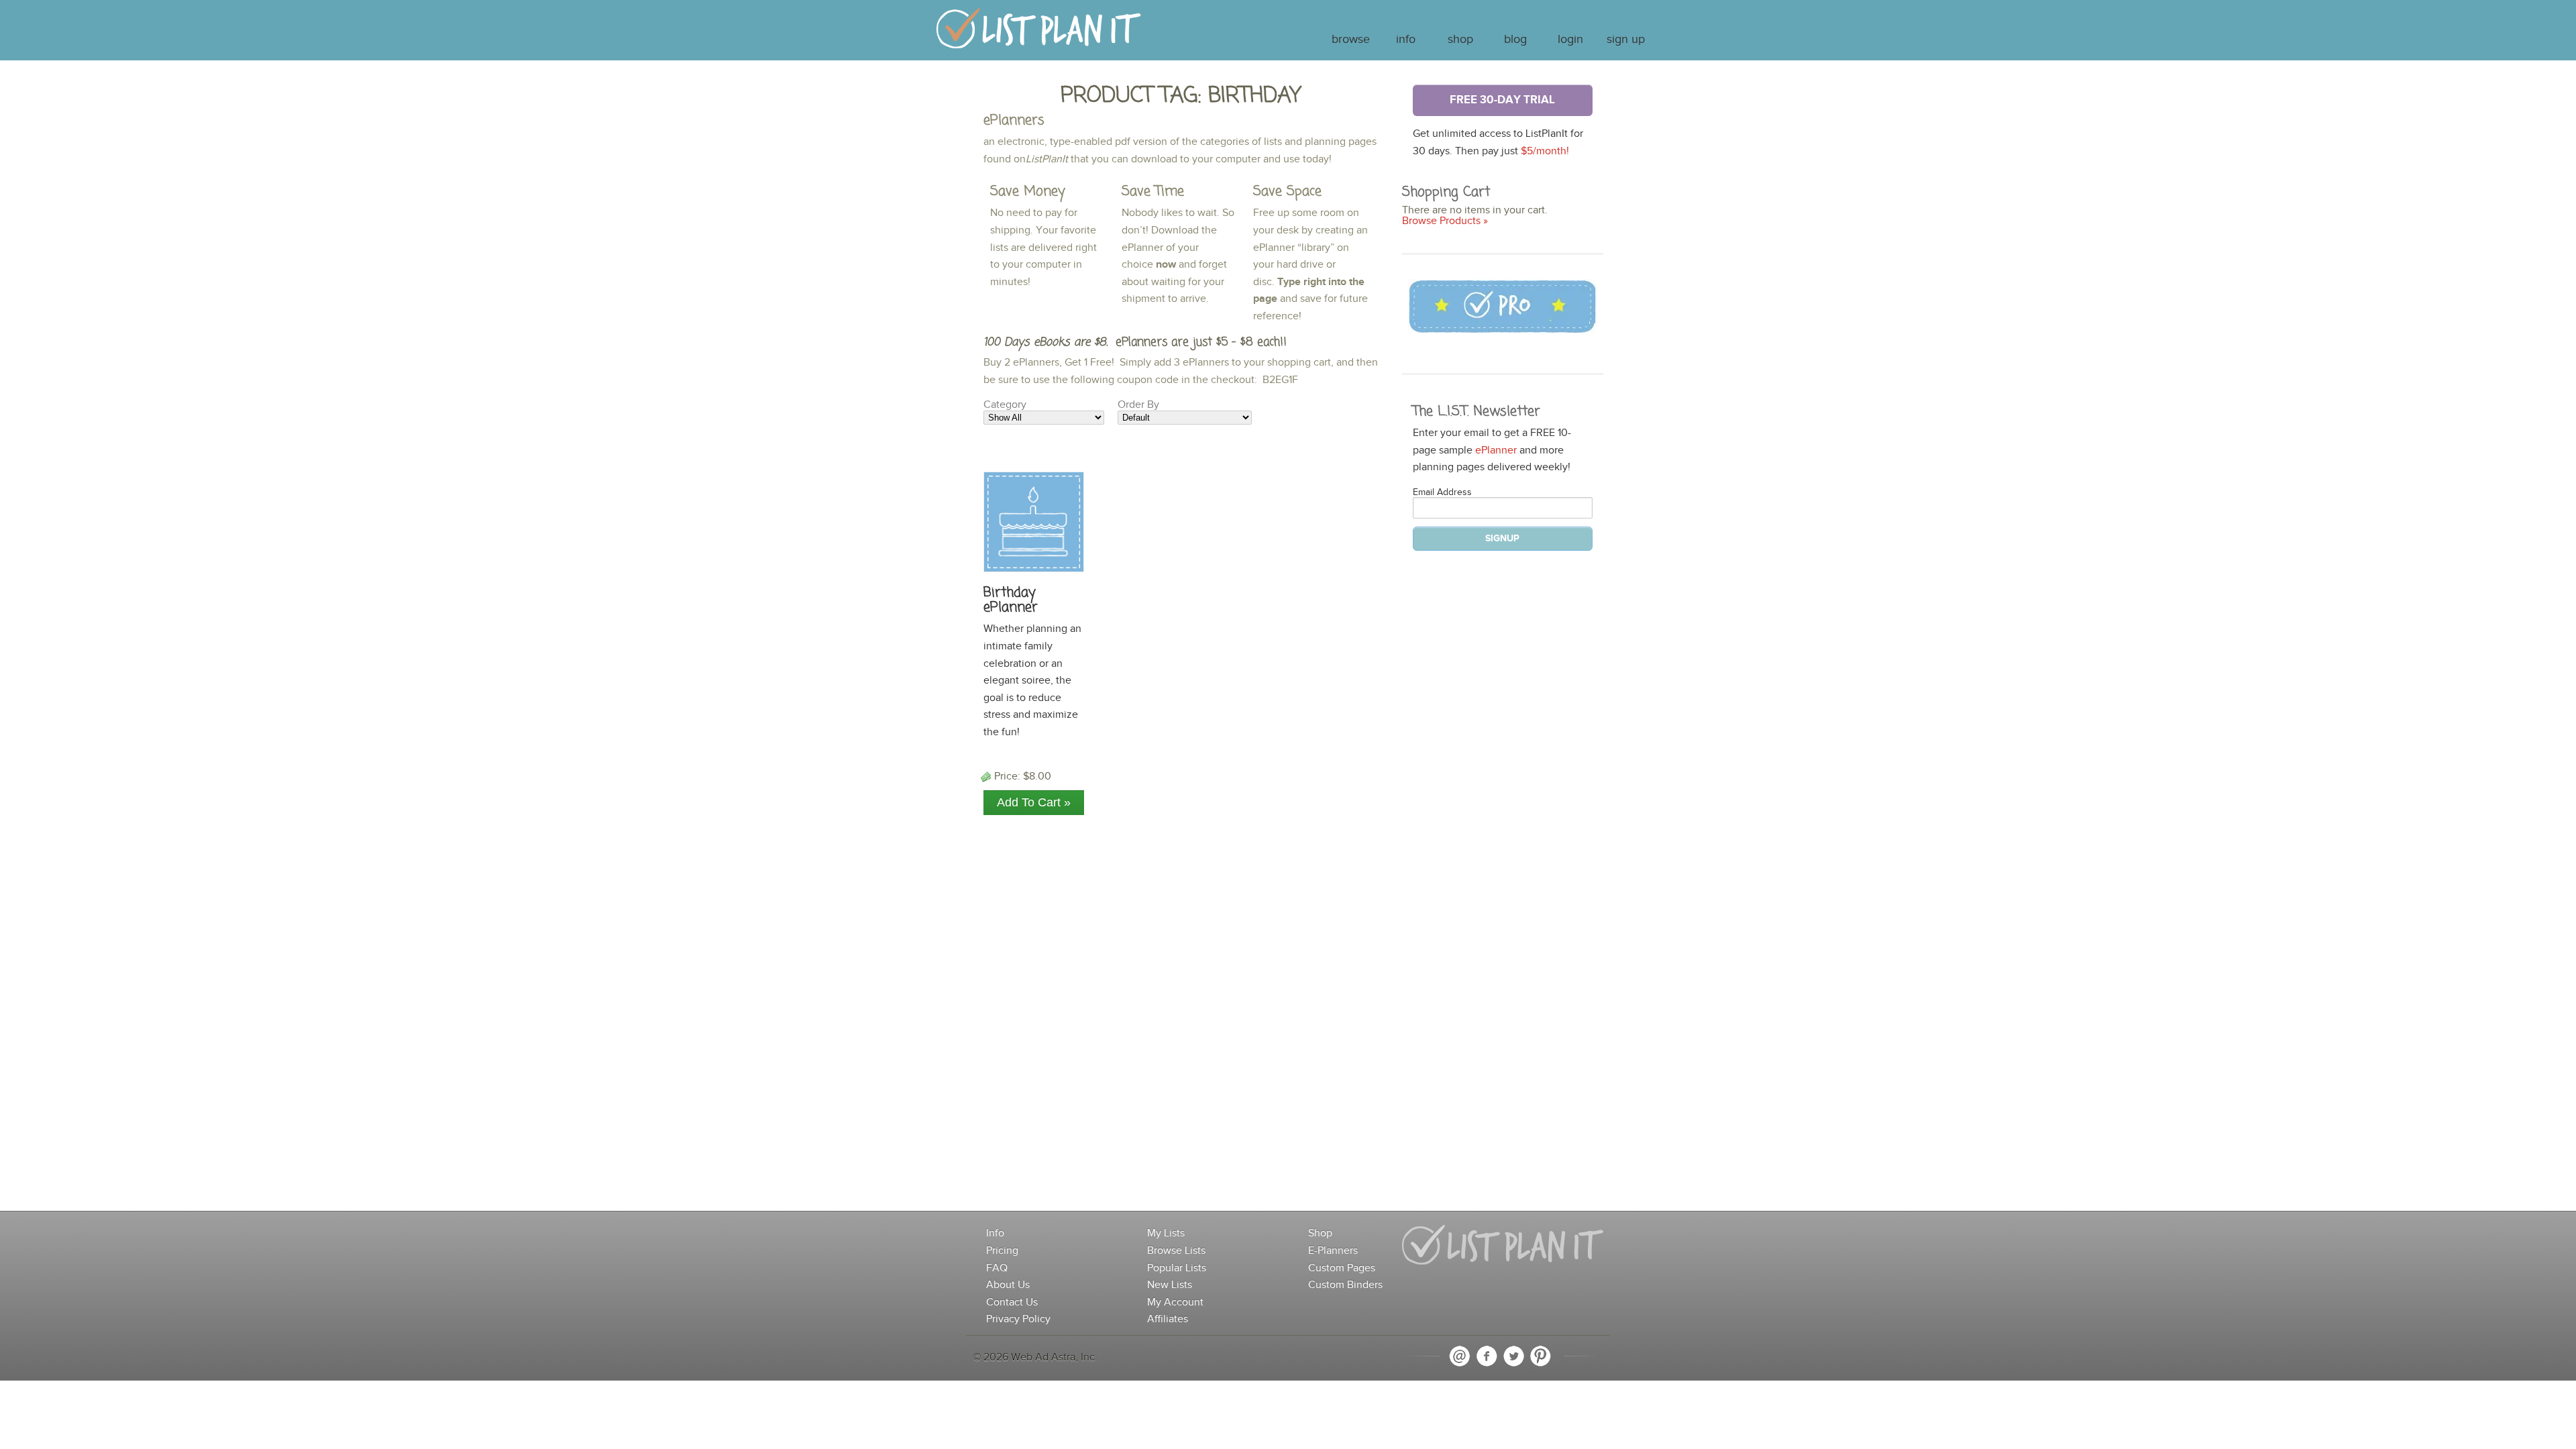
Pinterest (1540, 1356)
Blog (1515, 40)
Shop (1460, 40)
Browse (1351, 40)
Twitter (1513, 1356)
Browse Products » (1445, 221)
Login (1570, 40)
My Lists (1166, 1233)
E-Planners (1333, 1251)
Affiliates (1168, 1319)
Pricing (1002, 1251)
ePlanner (1496, 450)
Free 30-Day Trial (1502, 100)
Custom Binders (1345, 1285)
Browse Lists (1176, 1251)
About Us (1008, 1285)
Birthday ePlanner (1011, 600)
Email (1460, 1356)
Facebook (1487, 1356)
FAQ (997, 1268)
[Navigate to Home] (1039, 35)
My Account (1175, 1302)
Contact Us (1012, 1302)
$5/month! (1545, 151)
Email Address (1442, 492)
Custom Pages (1342, 1268)
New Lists (1170, 1285)
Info (1406, 40)
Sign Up (1626, 40)
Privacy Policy (1018, 1319)
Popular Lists (1177, 1268)
